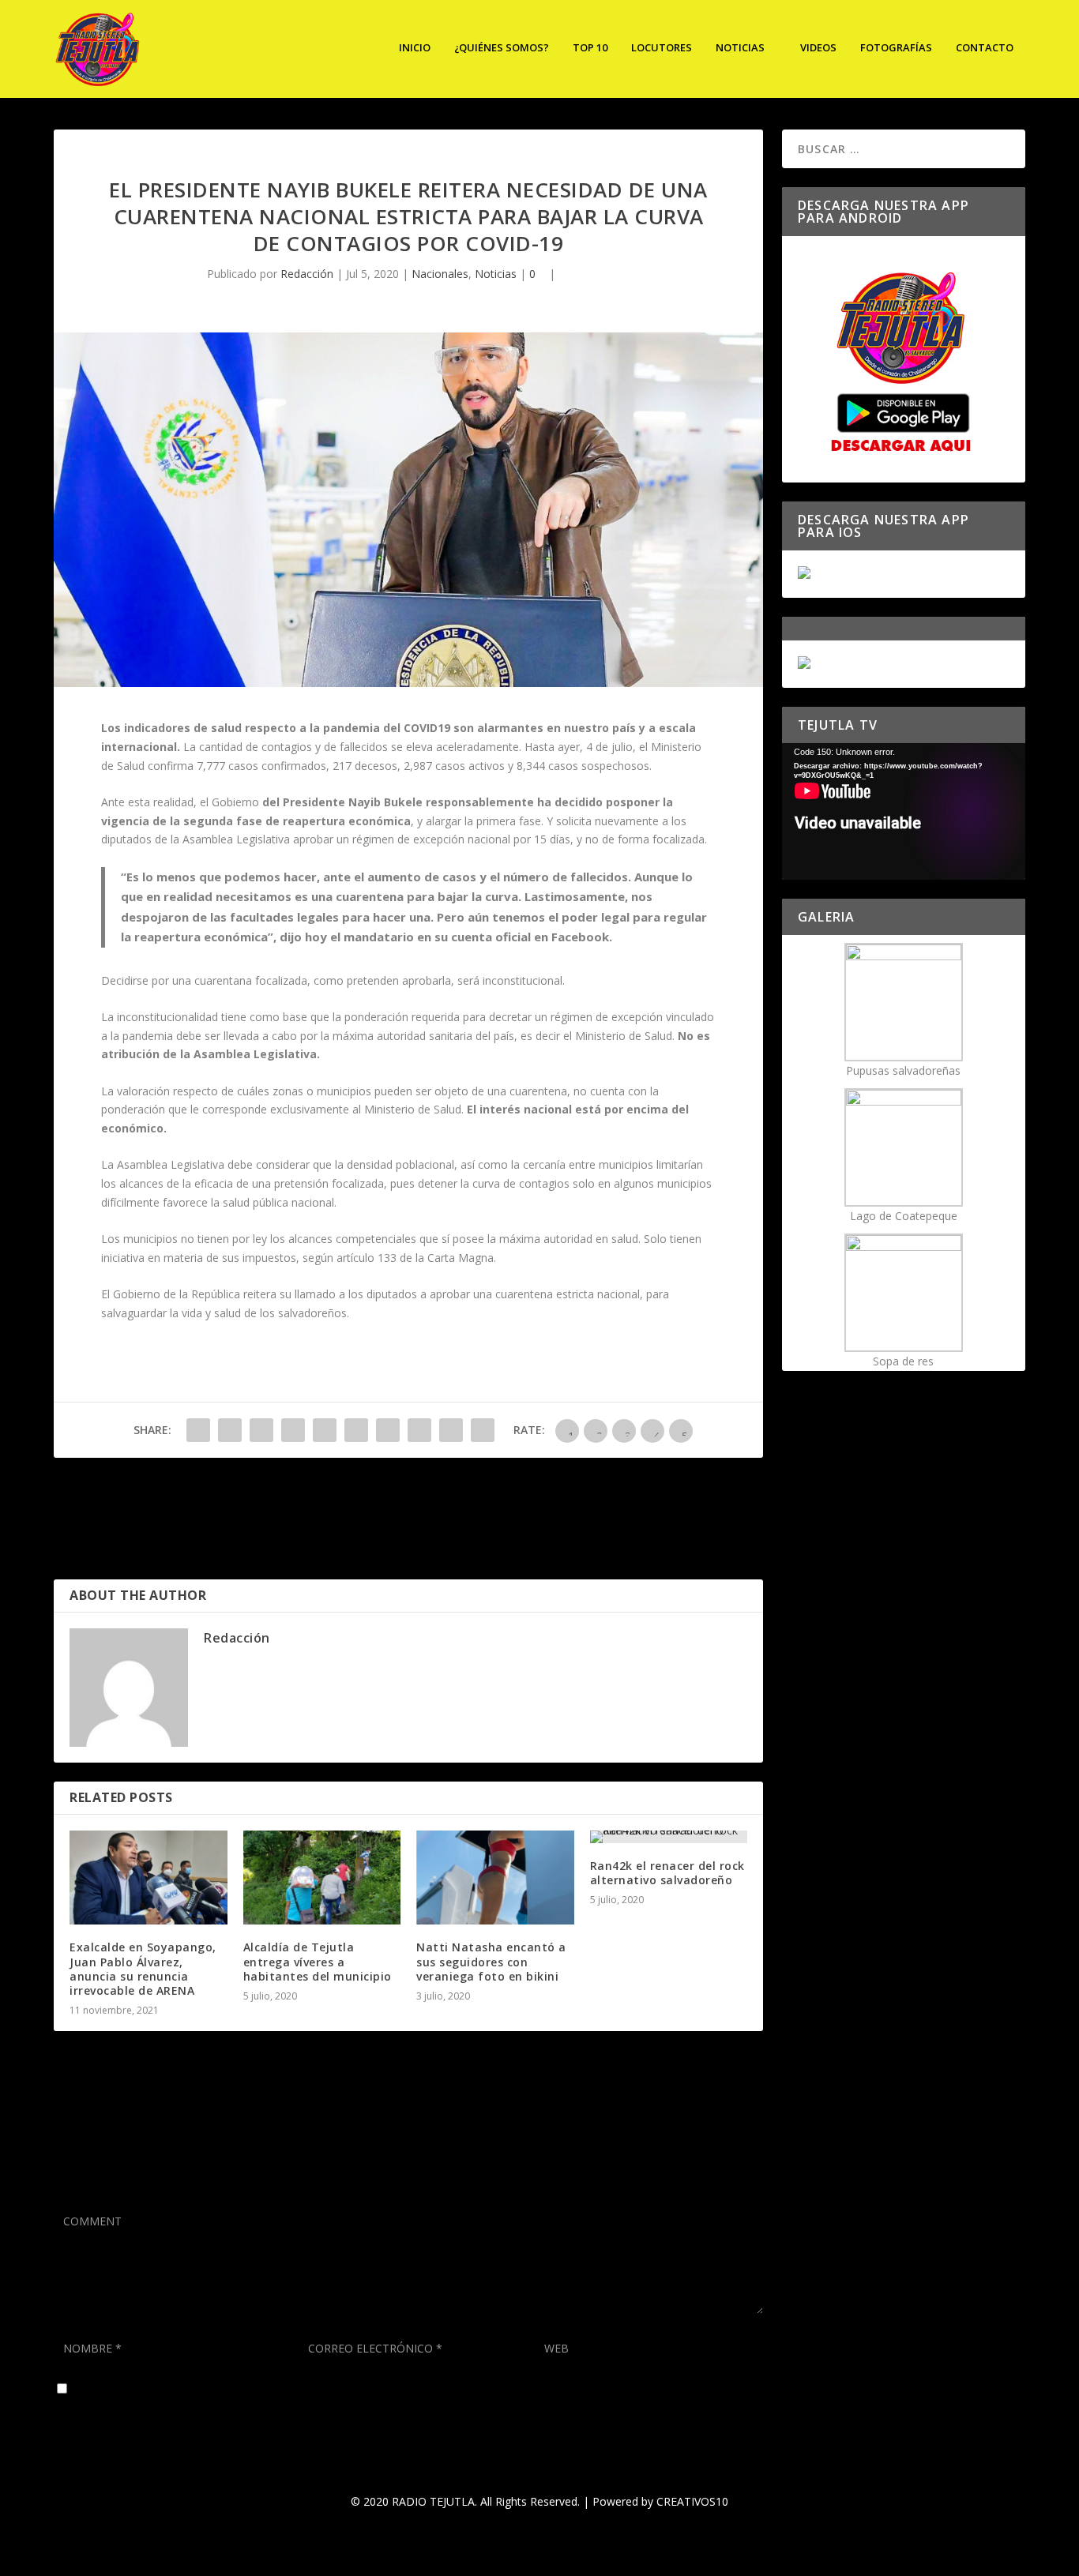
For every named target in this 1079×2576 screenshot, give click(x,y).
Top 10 (590, 48)
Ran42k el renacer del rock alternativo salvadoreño (667, 1873)
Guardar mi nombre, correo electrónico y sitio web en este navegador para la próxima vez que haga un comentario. (368, 2389)
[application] (904, 811)
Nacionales (440, 274)
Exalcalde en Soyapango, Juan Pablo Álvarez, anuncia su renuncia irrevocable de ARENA (143, 1969)
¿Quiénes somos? (502, 48)
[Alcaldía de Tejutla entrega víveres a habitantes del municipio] (322, 1878)
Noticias (740, 48)
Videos (818, 48)
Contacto (985, 48)
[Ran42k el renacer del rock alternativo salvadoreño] (669, 1837)
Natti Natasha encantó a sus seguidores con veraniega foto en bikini (491, 1961)
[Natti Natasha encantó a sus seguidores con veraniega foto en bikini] (495, 1878)
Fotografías (896, 48)
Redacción (307, 274)
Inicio (415, 48)
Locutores (662, 48)
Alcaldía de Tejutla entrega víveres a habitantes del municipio (318, 1961)
